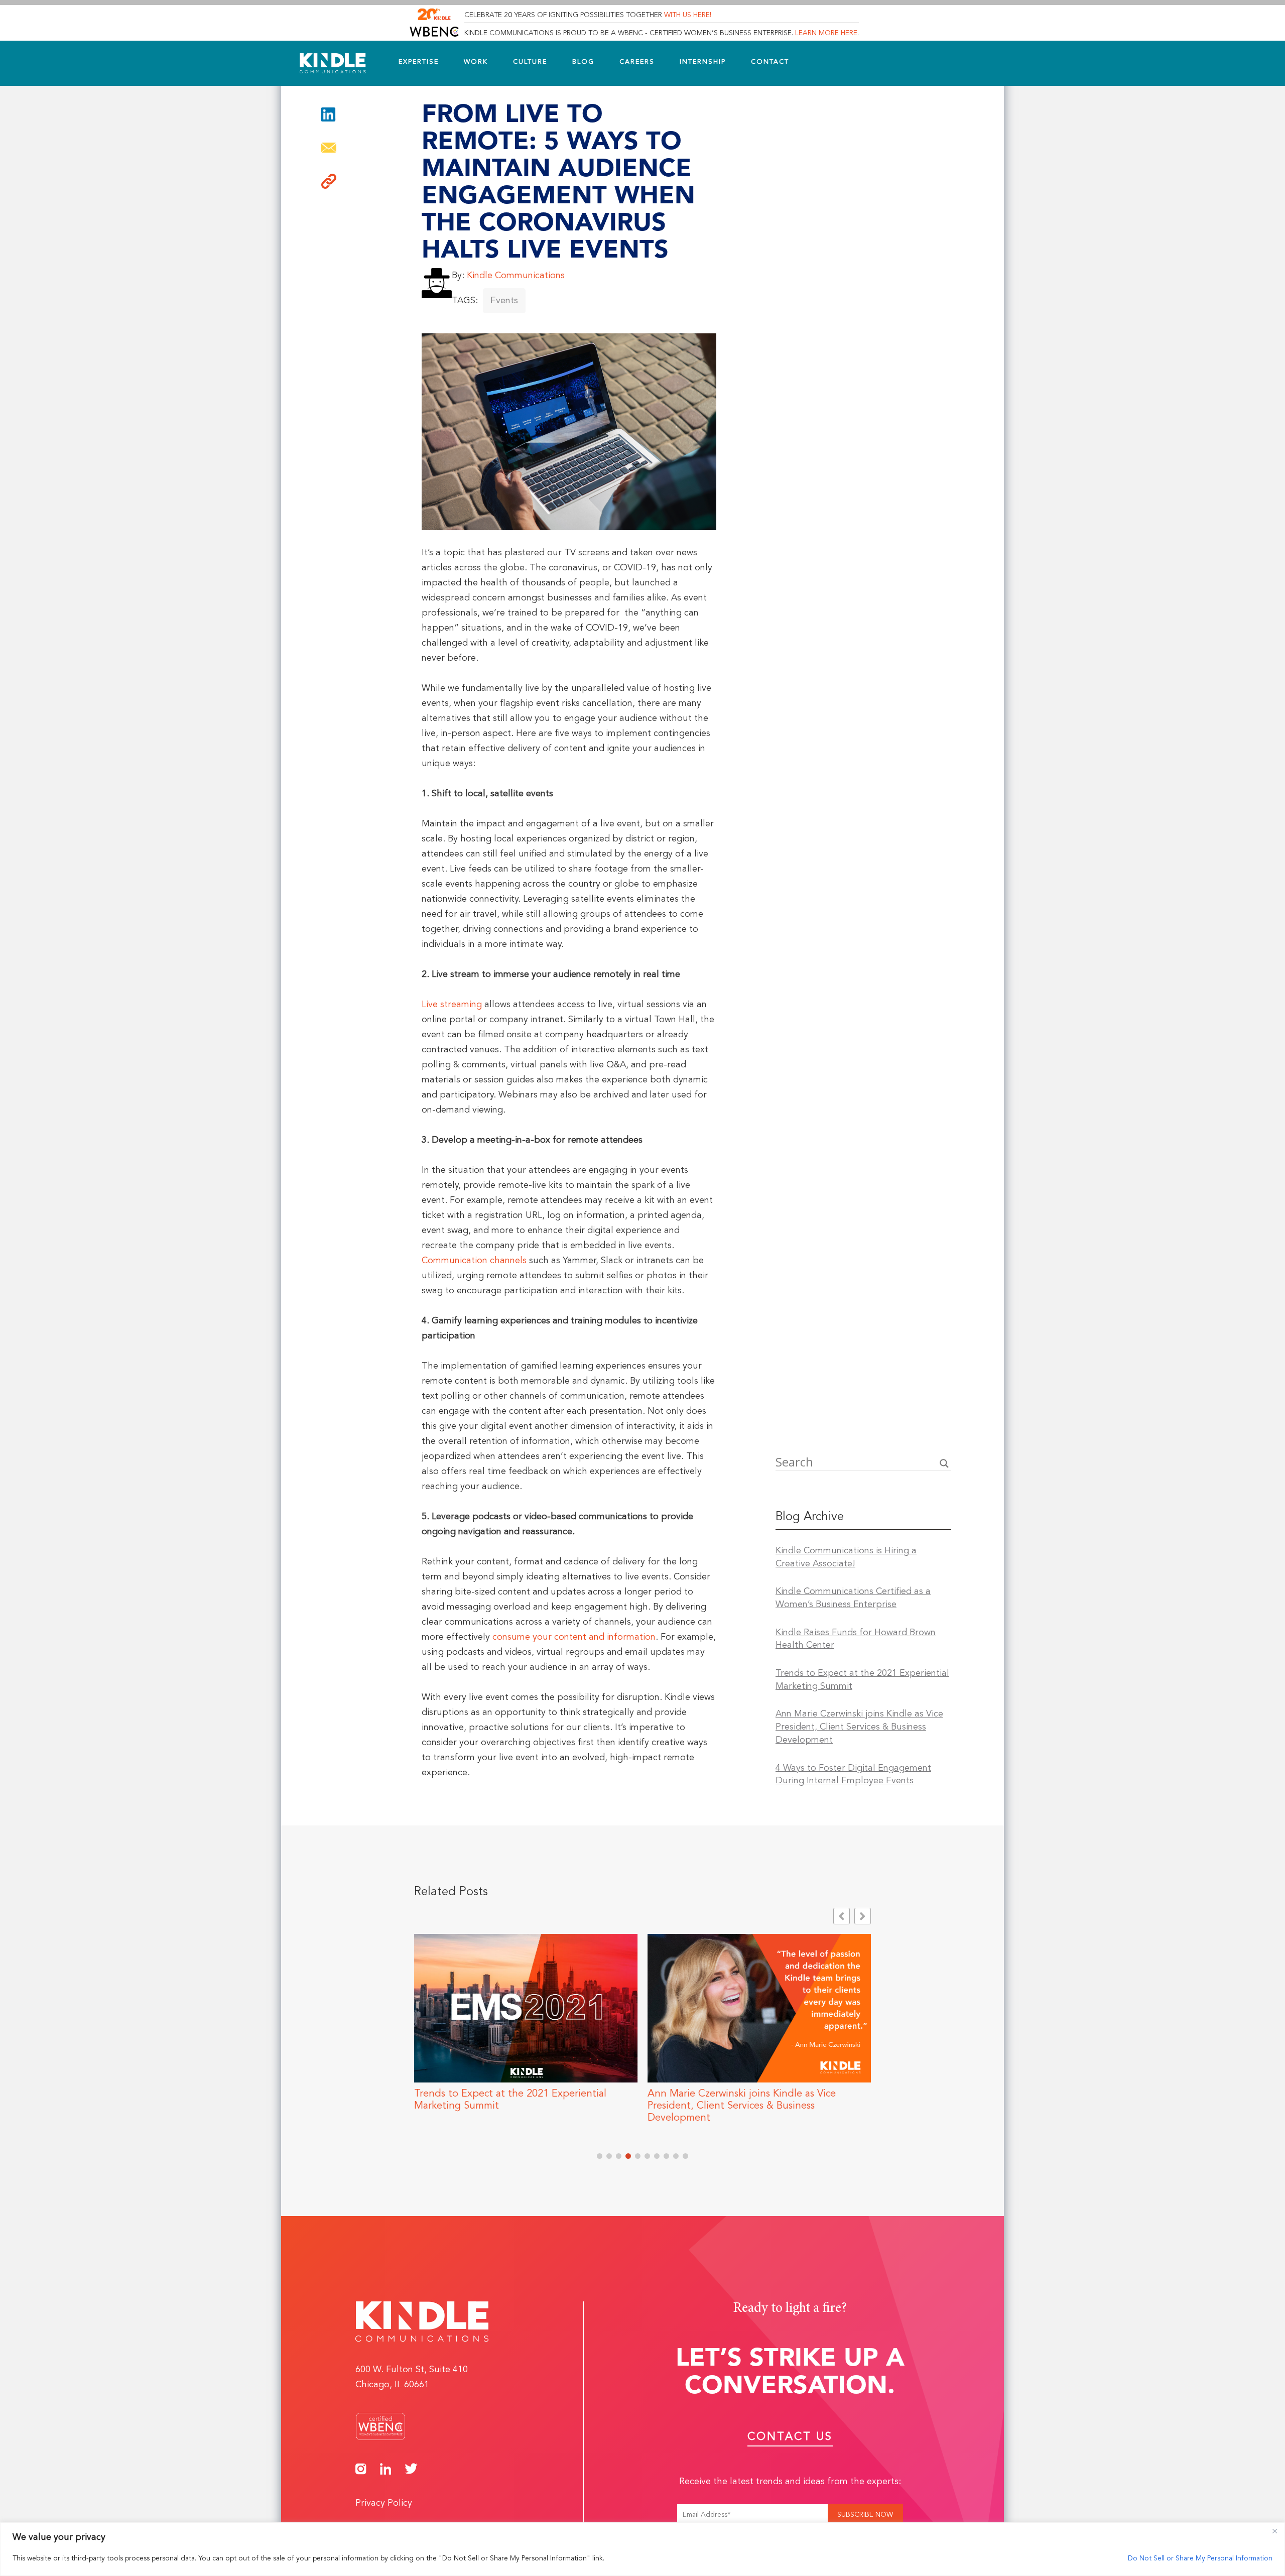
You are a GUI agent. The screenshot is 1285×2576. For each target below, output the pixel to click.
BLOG (583, 62)
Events (504, 301)
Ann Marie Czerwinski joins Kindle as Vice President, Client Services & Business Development (859, 1727)
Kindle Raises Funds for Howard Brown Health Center (856, 1639)
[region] (642, 2549)
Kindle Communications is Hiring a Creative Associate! (846, 1557)
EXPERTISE (419, 62)
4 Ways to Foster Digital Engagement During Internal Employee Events (853, 1775)
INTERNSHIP (703, 62)
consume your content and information (574, 1637)
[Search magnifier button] (944, 1463)
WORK (476, 62)
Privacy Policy (384, 2503)
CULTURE (530, 62)
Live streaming (452, 1005)
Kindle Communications (516, 276)
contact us (790, 2437)
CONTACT (770, 62)
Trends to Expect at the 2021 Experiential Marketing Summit (862, 1680)
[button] (329, 186)
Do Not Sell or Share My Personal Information (1200, 2558)
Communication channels (474, 1261)
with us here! (688, 15)
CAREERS (637, 62)
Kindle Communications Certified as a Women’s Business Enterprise (853, 1598)
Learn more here (826, 33)
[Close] (1274, 2531)
